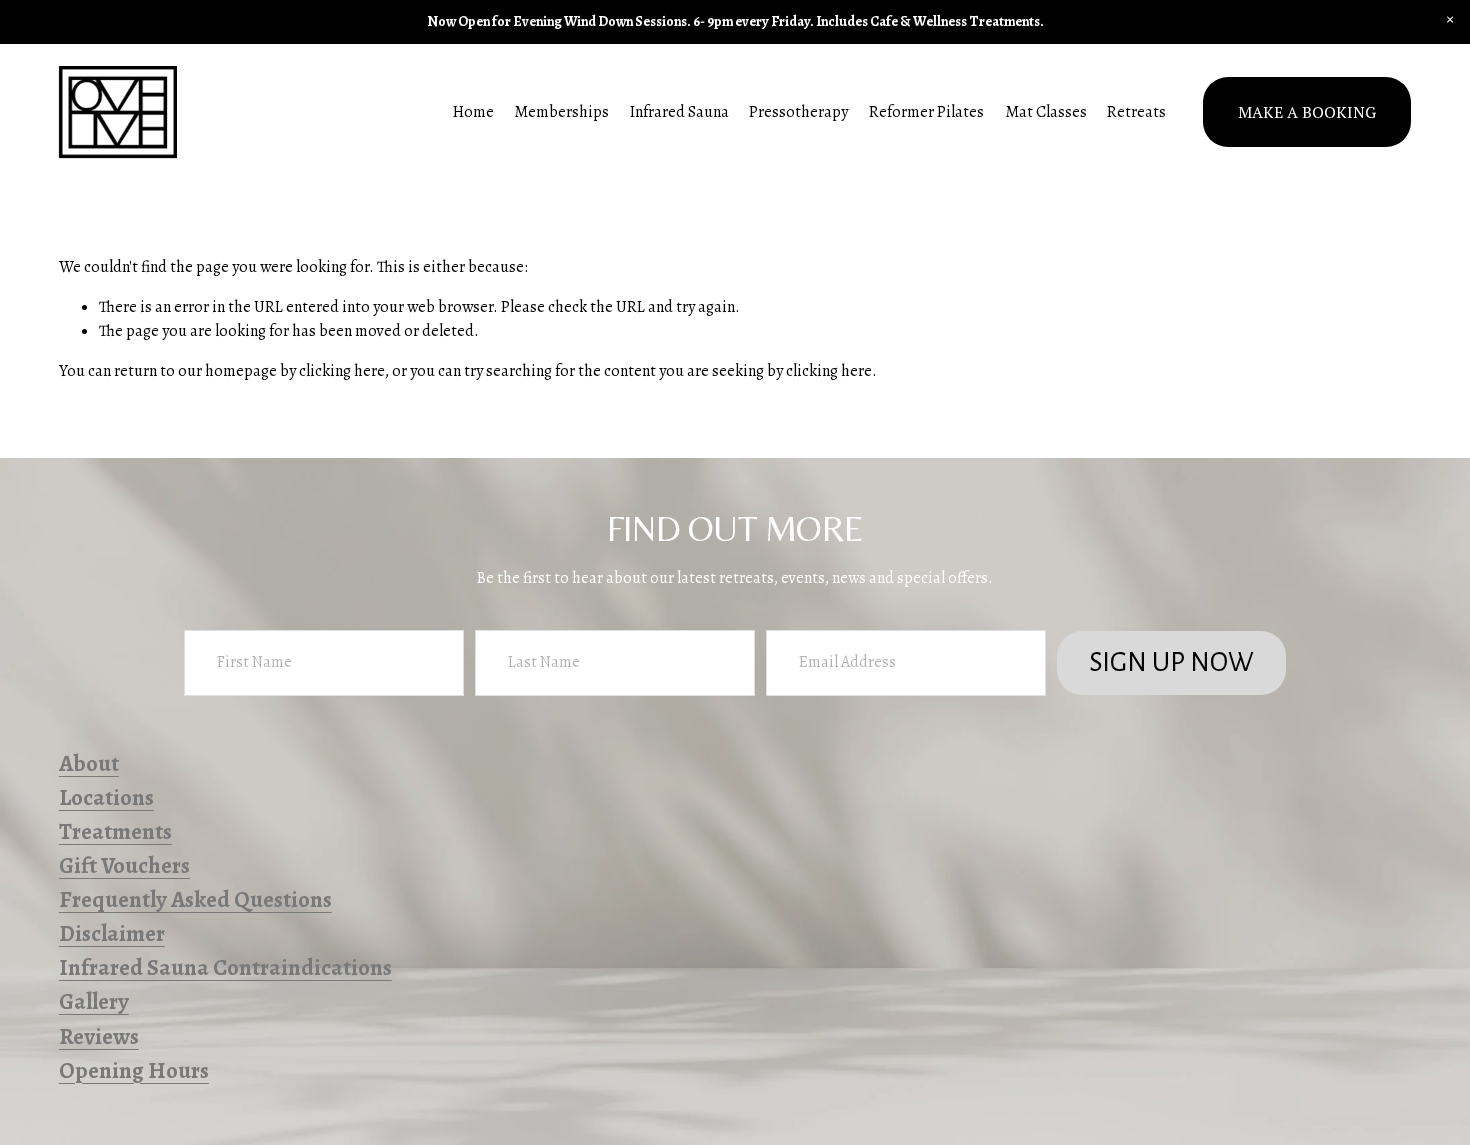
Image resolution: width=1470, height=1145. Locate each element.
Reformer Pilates (926, 112)
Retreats (1136, 112)
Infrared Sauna (679, 112)
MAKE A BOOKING (1307, 112)
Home (473, 112)
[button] (1450, 20)
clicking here (342, 371)
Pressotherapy (798, 112)
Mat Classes (1046, 112)
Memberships (561, 112)
